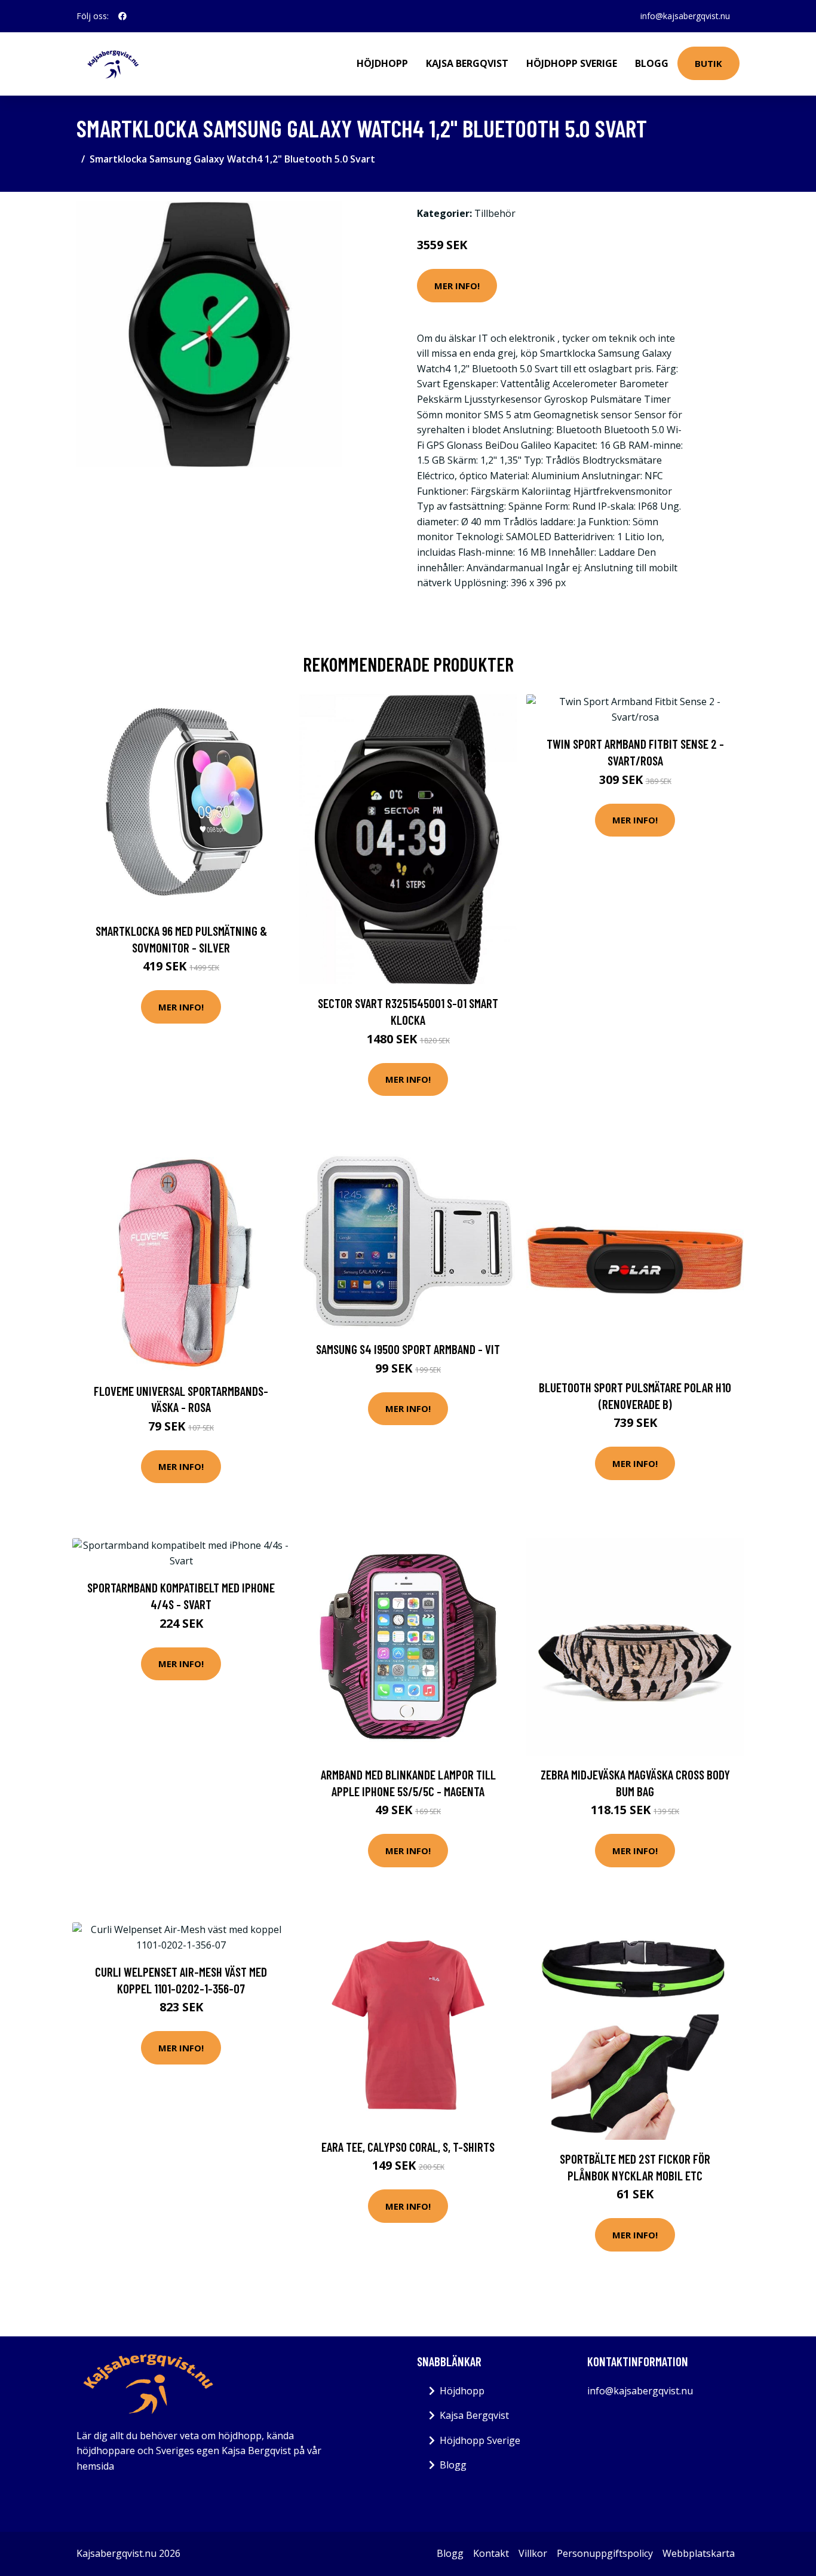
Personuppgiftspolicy (605, 2553)
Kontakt (491, 2553)
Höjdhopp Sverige (572, 63)
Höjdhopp (382, 63)
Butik (708, 63)
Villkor (533, 2553)
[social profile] (122, 16)
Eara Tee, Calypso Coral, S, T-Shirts (408, 2147)
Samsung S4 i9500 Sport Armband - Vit (408, 1349)
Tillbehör (495, 213)
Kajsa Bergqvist (467, 63)
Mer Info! (457, 286)
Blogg (652, 63)
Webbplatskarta (699, 2553)
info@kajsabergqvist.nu (685, 16)
